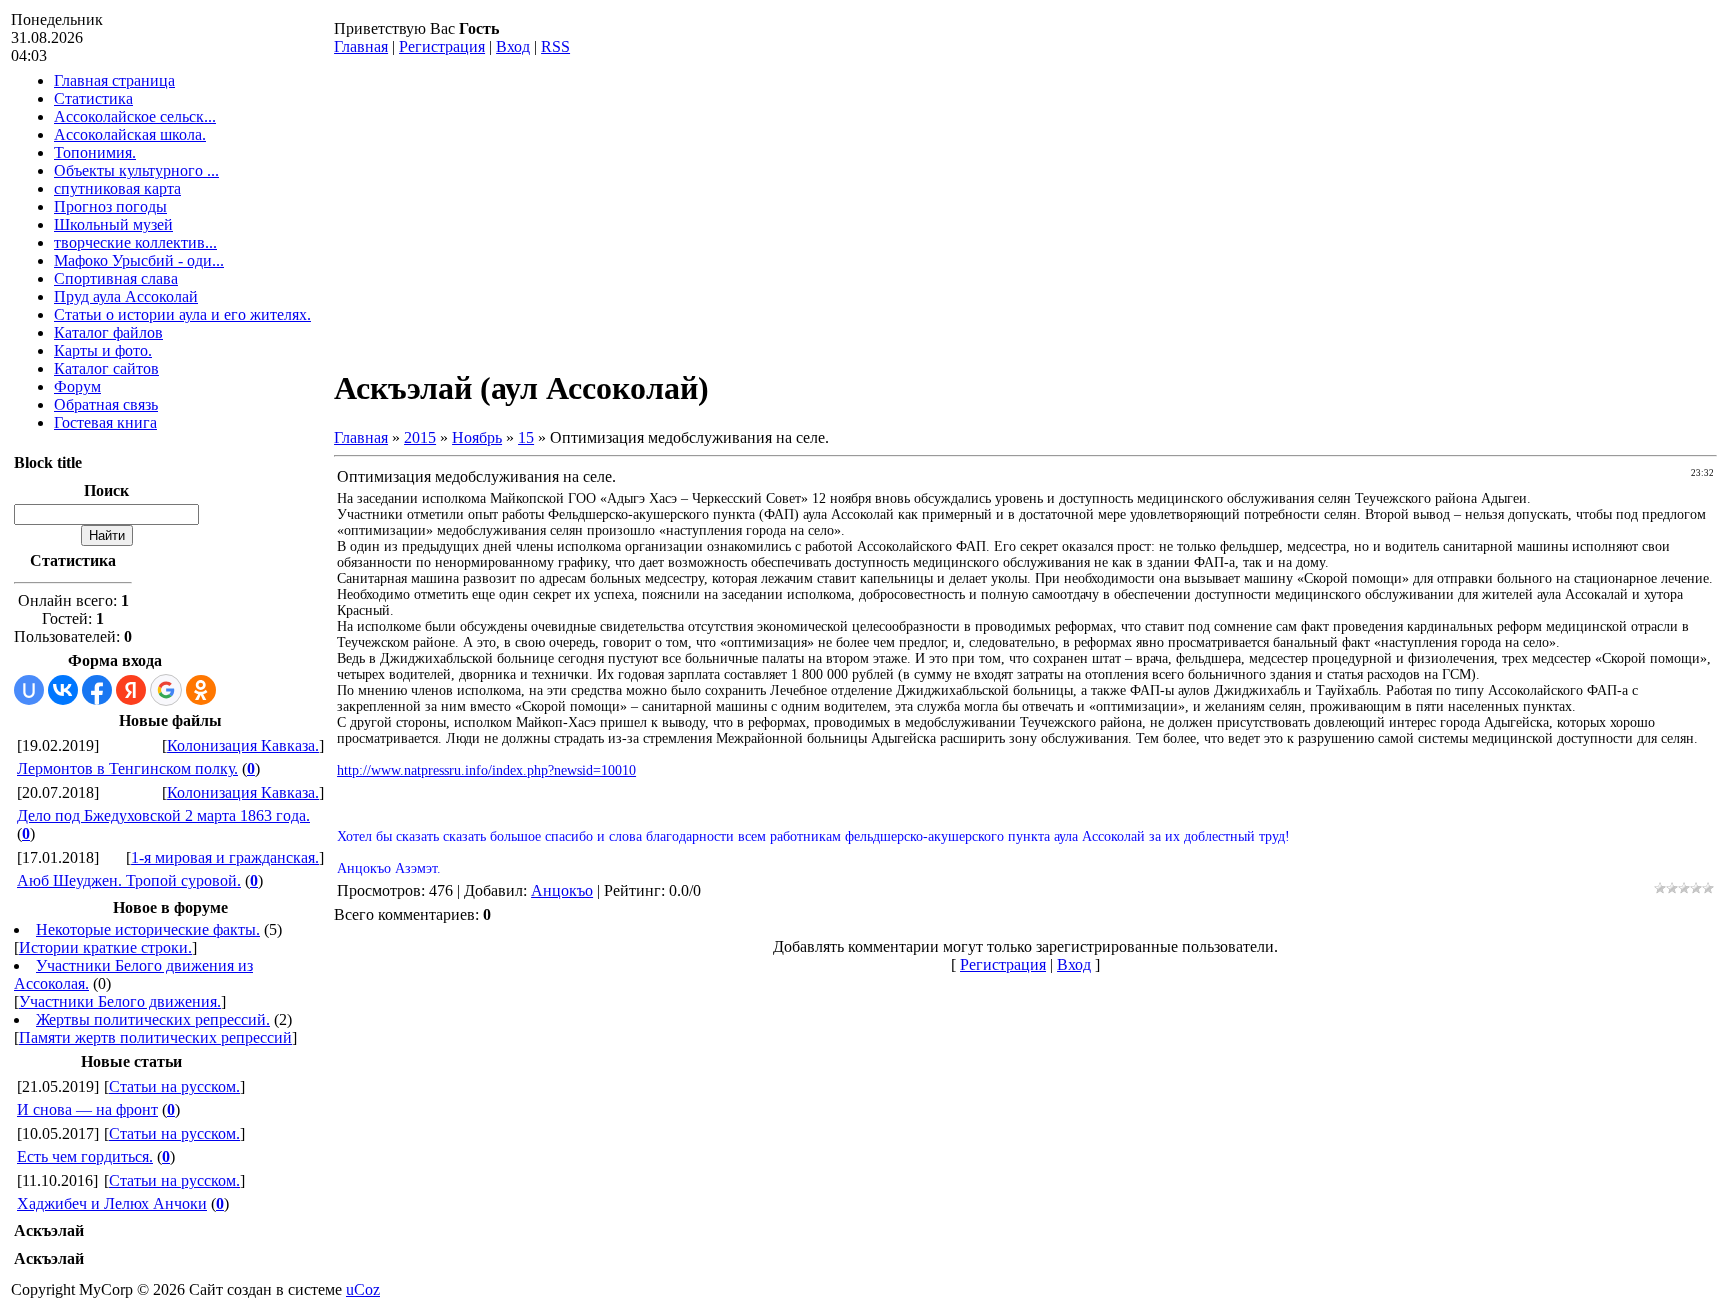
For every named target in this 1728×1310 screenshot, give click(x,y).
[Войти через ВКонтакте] (63, 690)
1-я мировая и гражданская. (225, 857)
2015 (420, 437)
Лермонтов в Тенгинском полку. (127, 768)
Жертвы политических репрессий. (153, 1019)
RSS (555, 46)
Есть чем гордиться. (85, 1156)
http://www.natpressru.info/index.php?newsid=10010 (486, 770)
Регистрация (442, 46)
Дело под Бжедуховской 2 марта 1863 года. (163, 815)
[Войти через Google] (166, 690)
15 (526, 437)
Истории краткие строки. (105, 947)
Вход (513, 46)
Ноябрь (477, 437)
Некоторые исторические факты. (148, 929)
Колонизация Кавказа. (243, 745)
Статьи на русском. (174, 1086)
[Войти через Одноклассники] (201, 690)
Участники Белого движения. (120, 1001)
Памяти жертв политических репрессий (155, 1037)
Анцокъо (562, 890)
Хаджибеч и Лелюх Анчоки (112, 1203)
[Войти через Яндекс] (131, 690)
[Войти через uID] (29, 690)
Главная (361, 46)
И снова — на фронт (87, 1109)
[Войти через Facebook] (97, 690)
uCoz (363, 1289)
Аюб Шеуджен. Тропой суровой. (129, 880)
